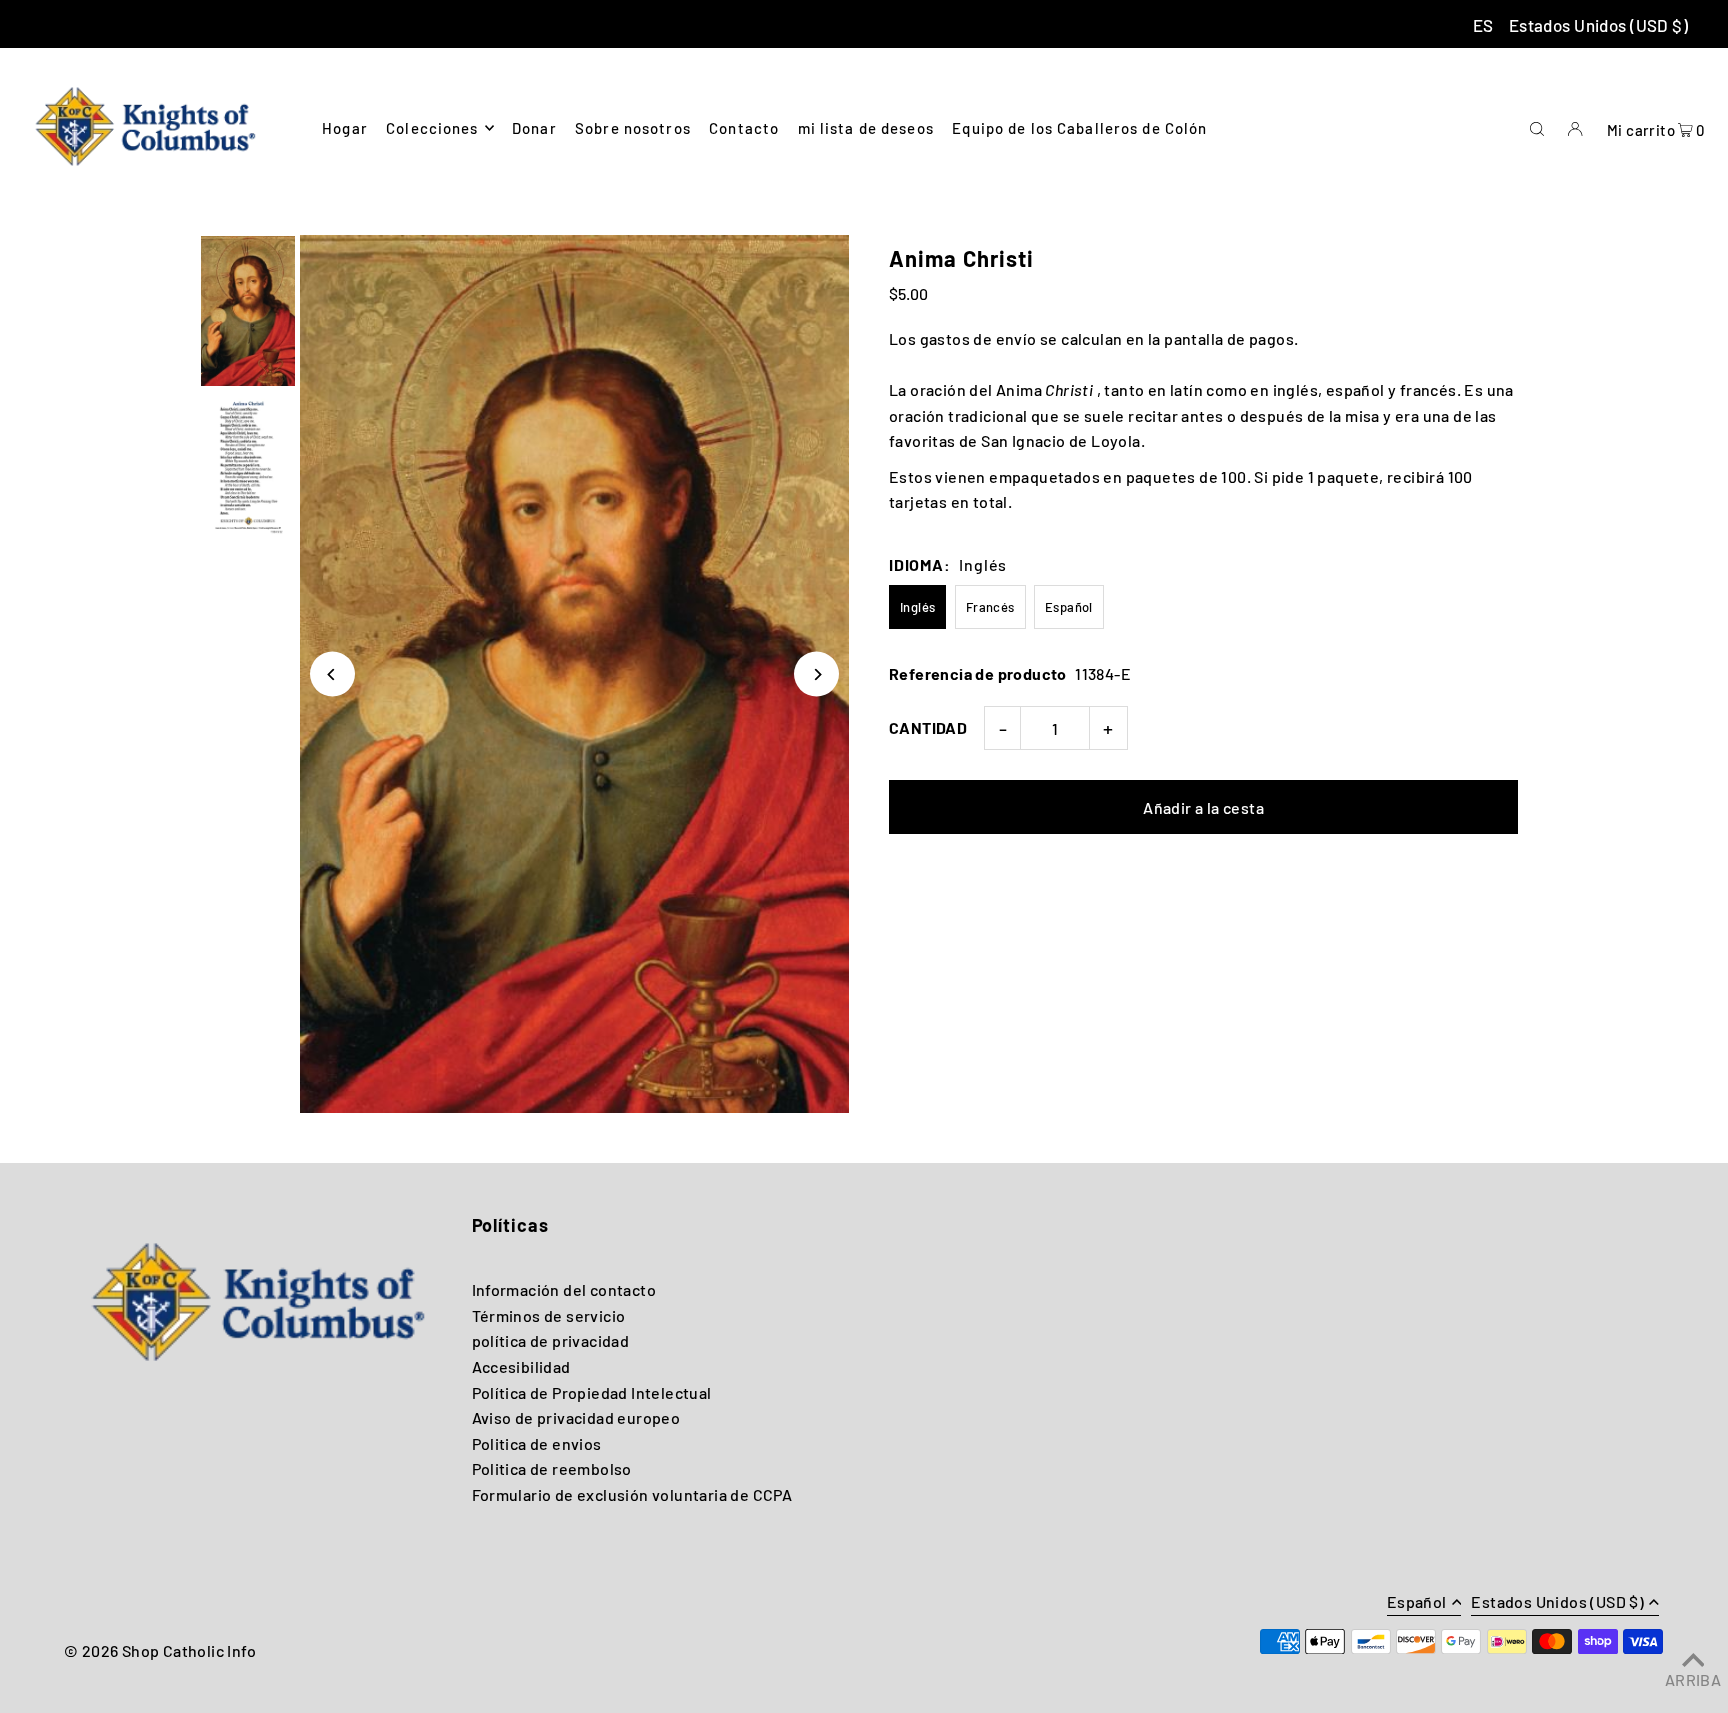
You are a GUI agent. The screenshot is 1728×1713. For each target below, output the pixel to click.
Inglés (917, 607)
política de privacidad (551, 1340)
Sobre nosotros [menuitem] (633, 128)
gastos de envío (978, 338)
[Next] (816, 674)
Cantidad (928, 727)
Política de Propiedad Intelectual (592, 1392)
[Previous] (332, 674)
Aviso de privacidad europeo (576, 1417)
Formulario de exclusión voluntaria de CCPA (632, 1494)
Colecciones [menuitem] (432, 128)
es (1483, 25)
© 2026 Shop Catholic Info (160, 1650)
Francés (990, 607)
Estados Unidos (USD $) (1598, 25)
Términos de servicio (549, 1315)
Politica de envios (537, 1443)
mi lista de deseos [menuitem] (866, 128)
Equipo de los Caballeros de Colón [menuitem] (1079, 128)
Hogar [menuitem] (345, 128)
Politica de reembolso (552, 1468)
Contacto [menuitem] (744, 128)
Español (1069, 607)
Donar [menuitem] (534, 128)
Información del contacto (564, 1289)
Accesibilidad (521, 1366)
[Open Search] (1537, 127)
